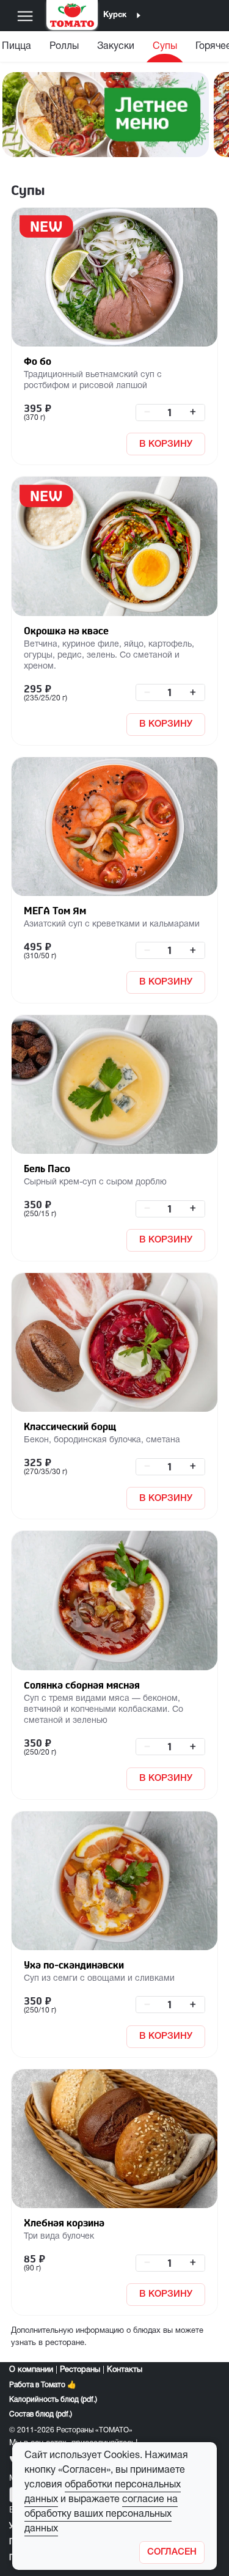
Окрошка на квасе (66, 631)
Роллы (64, 46)
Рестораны (80, 2370)
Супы (165, 46)
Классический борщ (70, 1426)
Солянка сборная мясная (82, 1685)
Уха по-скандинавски (74, 1965)
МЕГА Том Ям (55, 911)
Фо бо (38, 361)
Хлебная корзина (64, 2223)
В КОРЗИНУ (166, 444)
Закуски (116, 46)
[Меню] (25, 16)
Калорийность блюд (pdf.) (53, 2400)
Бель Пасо (47, 1169)
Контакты (125, 2370)
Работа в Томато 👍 (43, 2385)
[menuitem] (64, 49)
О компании (31, 2370)
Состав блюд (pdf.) (41, 2414)
